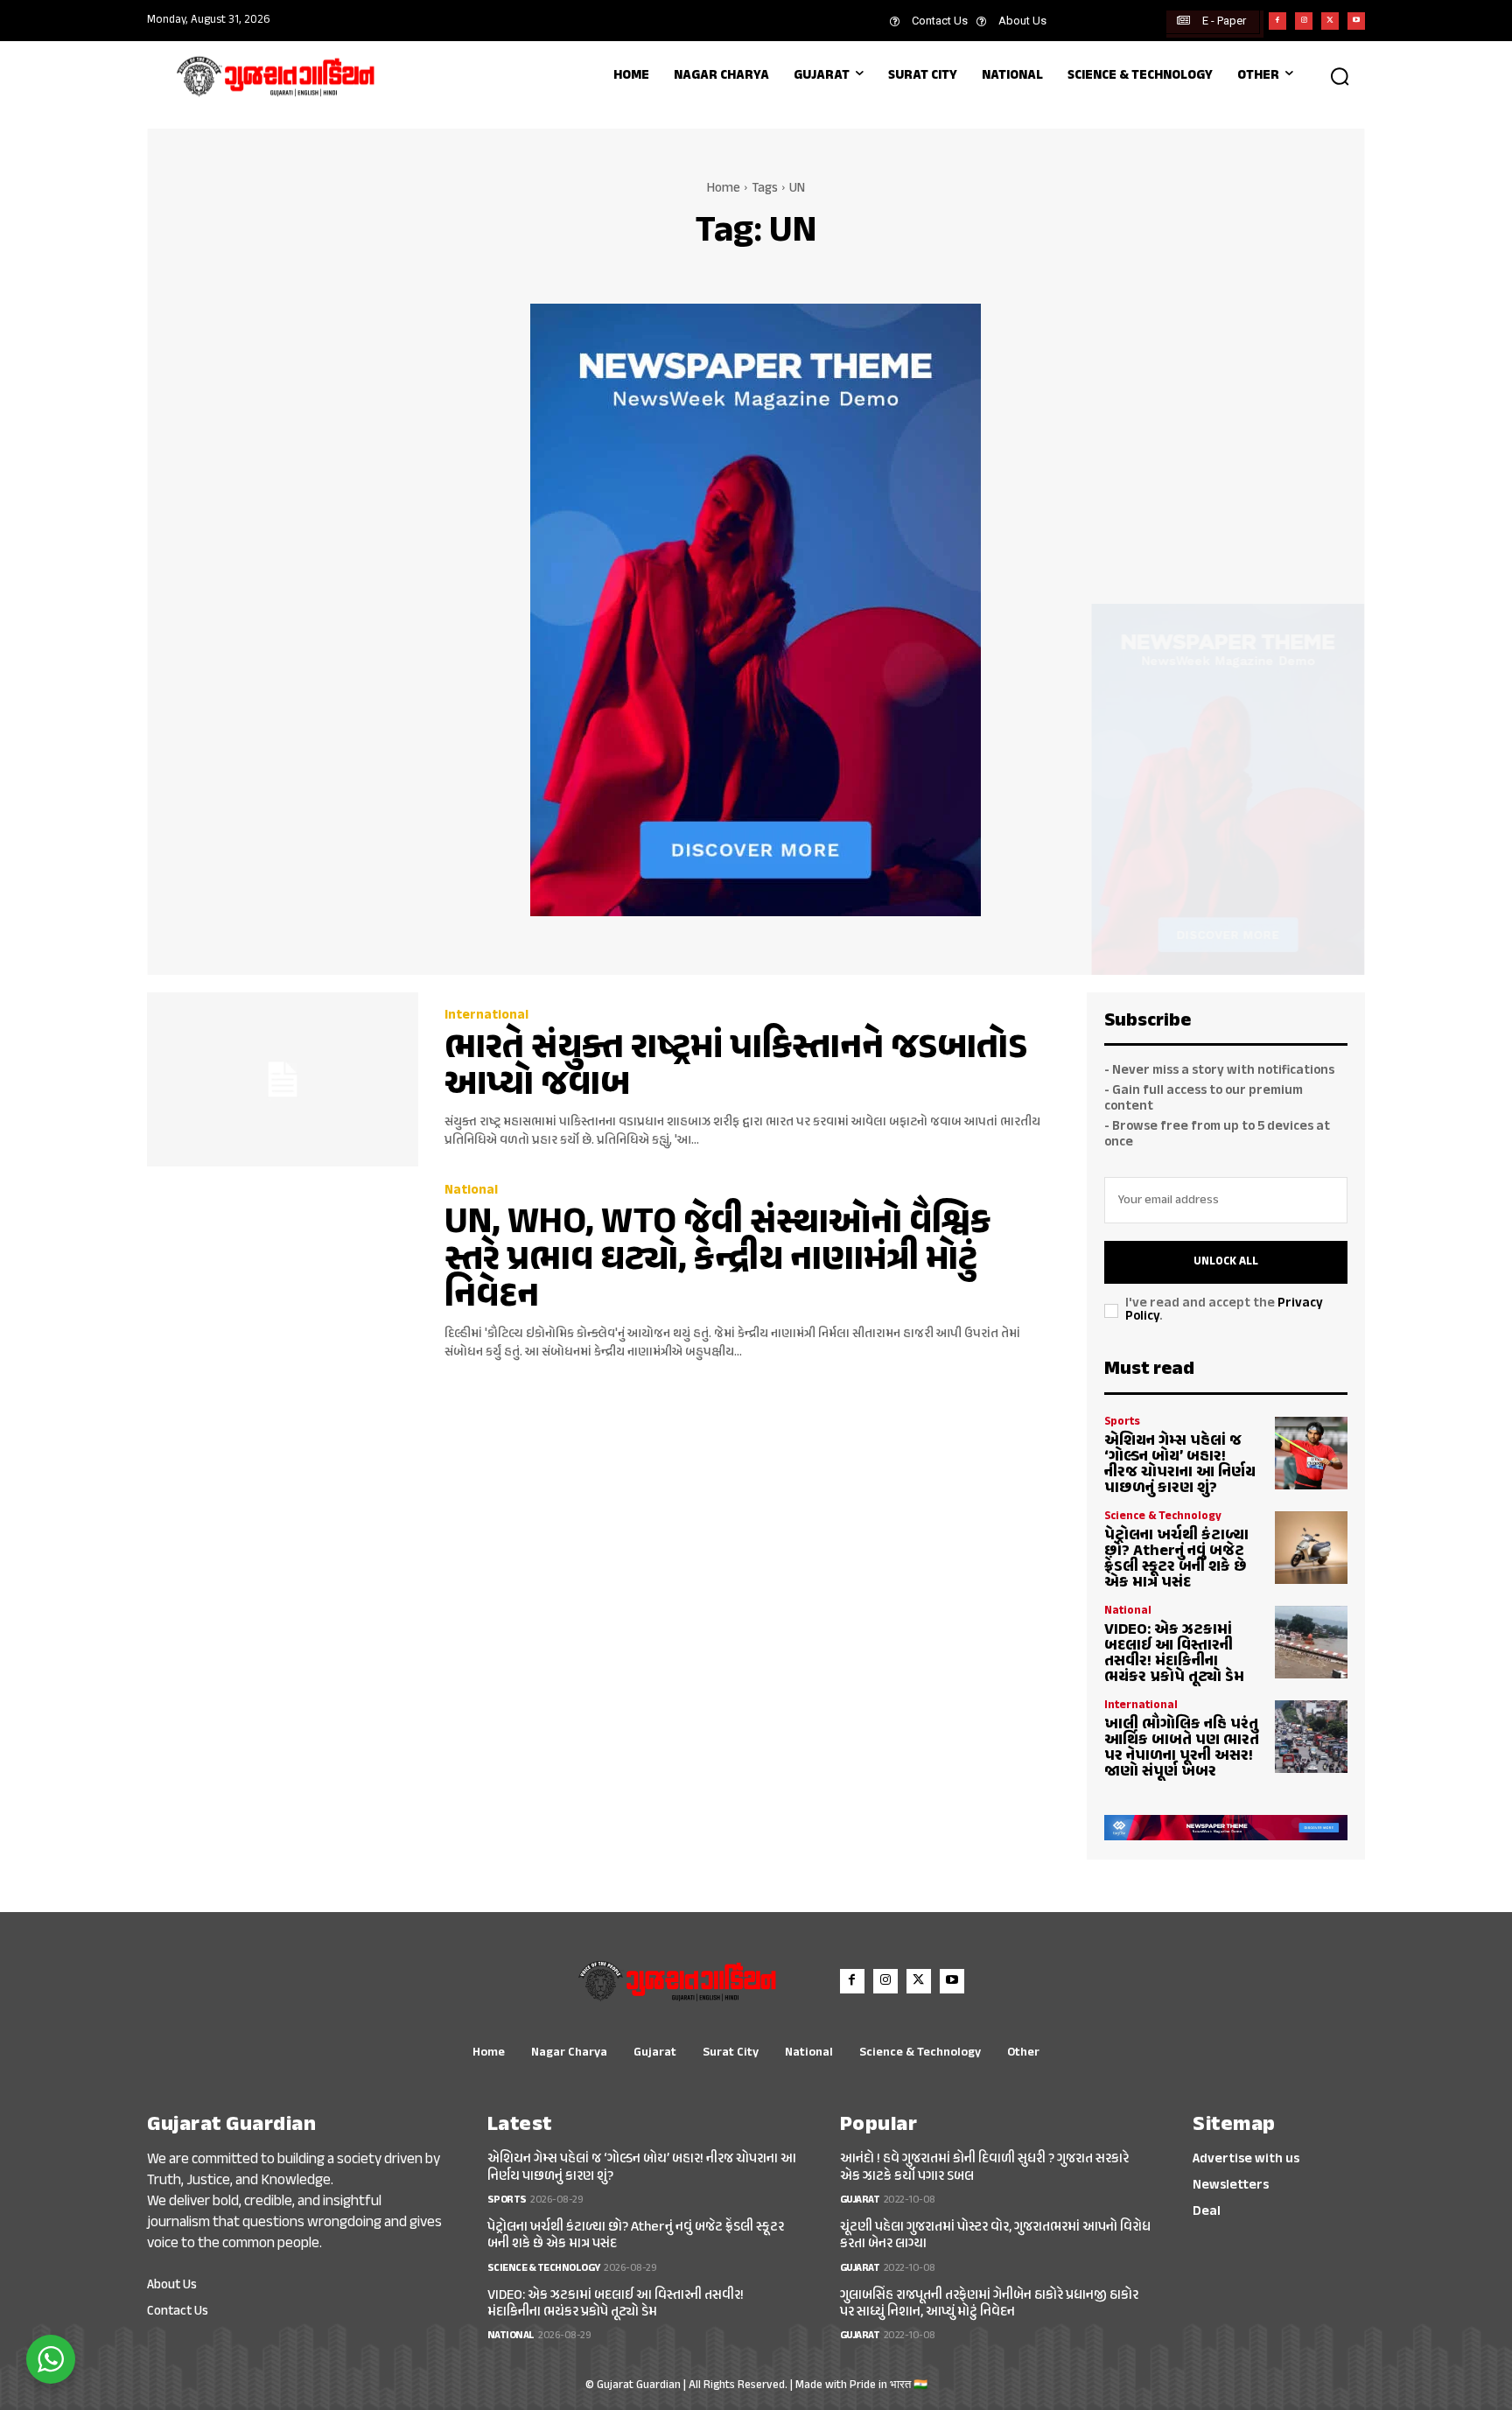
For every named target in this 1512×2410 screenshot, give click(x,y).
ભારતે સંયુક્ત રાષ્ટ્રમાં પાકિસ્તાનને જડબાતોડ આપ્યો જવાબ (736, 1067)
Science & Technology (1163, 1517)
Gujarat (860, 2200)
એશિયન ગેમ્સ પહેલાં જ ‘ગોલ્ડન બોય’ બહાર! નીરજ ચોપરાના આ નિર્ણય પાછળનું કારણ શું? (1180, 1465)
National (471, 1191)
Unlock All (1226, 1262)
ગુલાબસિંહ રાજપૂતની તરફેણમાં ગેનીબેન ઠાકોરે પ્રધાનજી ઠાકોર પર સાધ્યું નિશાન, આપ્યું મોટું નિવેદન (989, 2304)
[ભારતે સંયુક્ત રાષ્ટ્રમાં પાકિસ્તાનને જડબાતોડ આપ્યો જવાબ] (283, 1079)
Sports (1122, 1422)
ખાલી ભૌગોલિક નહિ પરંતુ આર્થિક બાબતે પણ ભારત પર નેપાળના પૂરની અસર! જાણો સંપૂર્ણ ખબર (1182, 1748)
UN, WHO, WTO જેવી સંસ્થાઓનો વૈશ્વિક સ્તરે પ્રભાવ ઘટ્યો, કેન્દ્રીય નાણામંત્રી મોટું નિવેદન (717, 1261)
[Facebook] (1277, 21)
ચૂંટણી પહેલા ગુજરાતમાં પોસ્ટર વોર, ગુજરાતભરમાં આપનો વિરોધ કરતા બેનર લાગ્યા (995, 2236)
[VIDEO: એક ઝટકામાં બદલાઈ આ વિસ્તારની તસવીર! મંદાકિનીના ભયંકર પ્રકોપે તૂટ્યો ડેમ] (1311, 1642)
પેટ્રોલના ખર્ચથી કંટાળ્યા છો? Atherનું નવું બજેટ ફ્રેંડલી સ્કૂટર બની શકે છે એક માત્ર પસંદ (1176, 1559)
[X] (1330, 21)
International (486, 1016)
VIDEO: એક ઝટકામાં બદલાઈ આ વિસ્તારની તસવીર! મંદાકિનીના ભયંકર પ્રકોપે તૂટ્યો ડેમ (1174, 1654)
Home (724, 189)
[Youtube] (1356, 21)
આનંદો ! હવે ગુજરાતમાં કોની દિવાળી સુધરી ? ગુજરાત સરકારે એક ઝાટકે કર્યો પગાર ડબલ (984, 2168)
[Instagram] (1304, 21)
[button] (1340, 76)
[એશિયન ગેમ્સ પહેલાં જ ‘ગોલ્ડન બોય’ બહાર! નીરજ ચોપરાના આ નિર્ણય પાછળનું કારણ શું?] (1311, 1453)
